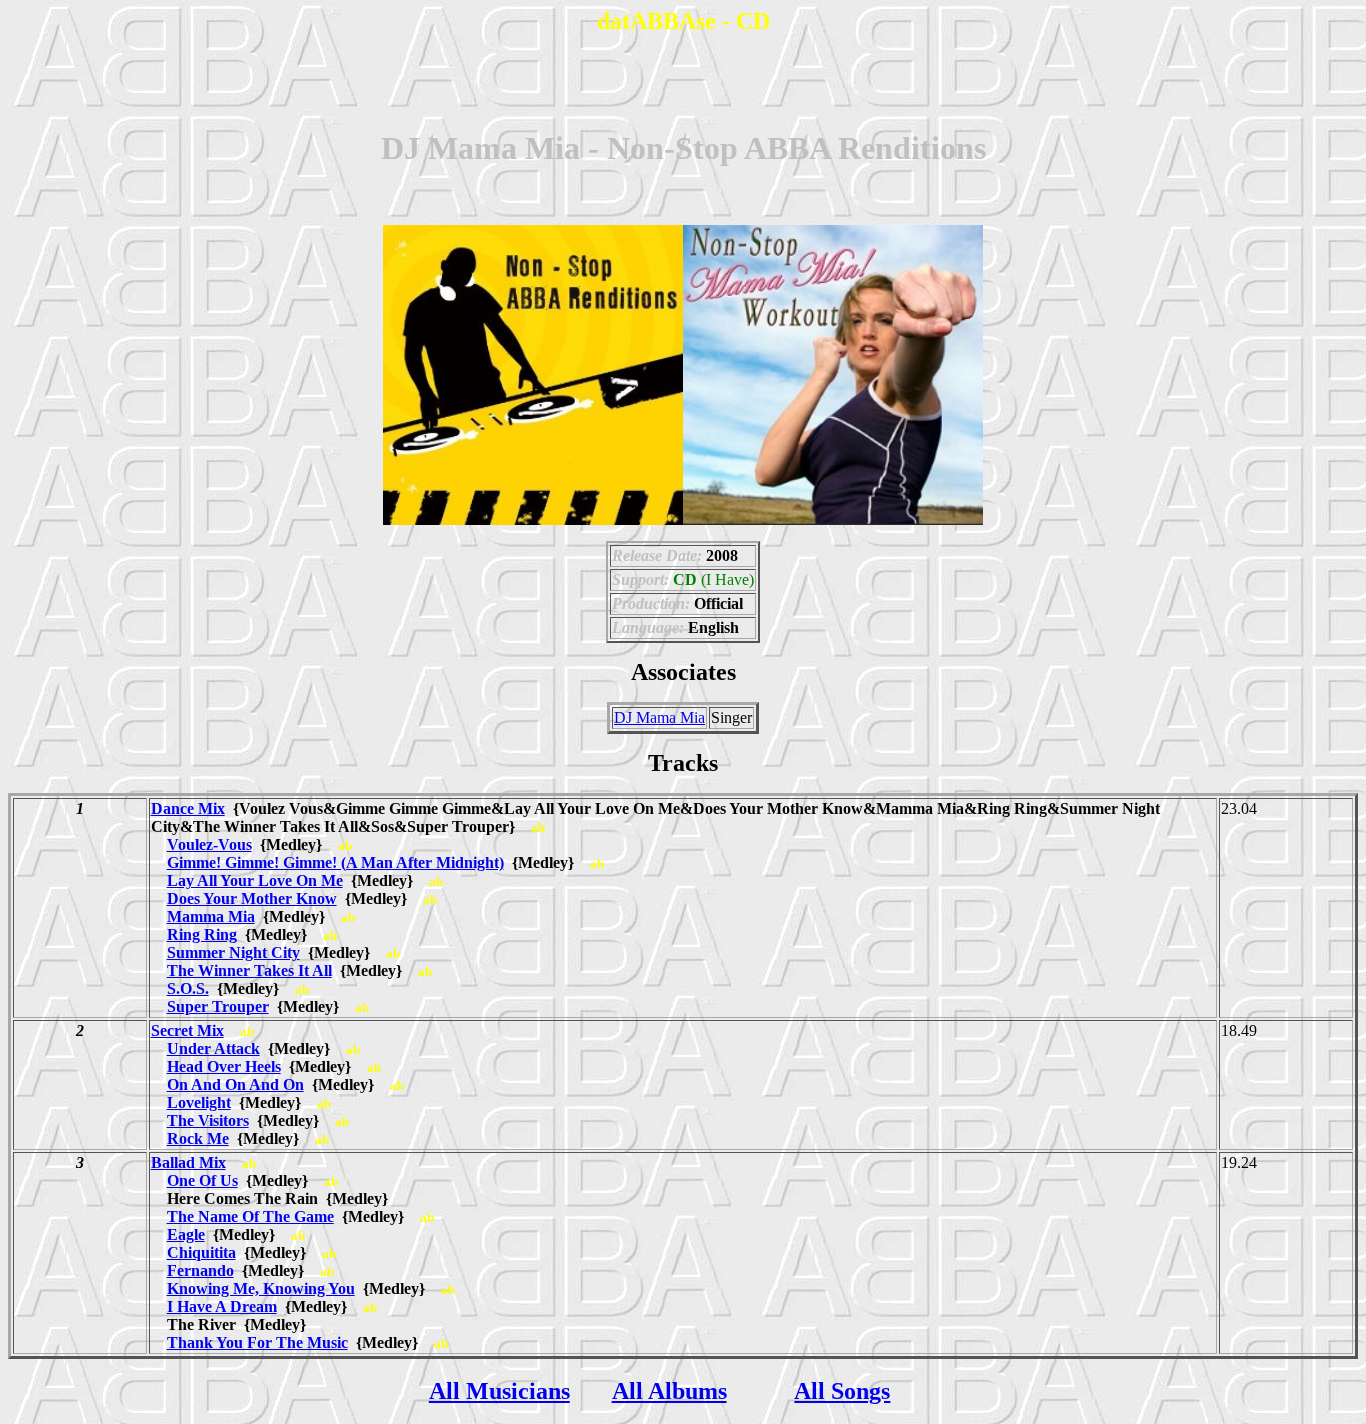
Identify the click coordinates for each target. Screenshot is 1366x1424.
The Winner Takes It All (249, 970)
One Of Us (202, 1180)
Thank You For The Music (257, 1342)
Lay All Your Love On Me (255, 880)
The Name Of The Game (250, 1216)
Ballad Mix (188, 1162)
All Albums (669, 1391)
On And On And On (235, 1084)
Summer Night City (233, 952)
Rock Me (198, 1138)
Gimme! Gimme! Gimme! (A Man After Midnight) (335, 862)
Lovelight (199, 1102)
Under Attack (213, 1048)
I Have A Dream (222, 1306)
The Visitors (208, 1120)
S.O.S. (188, 988)
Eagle (186, 1234)
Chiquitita (201, 1252)
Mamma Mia (211, 916)
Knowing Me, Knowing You (261, 1288)
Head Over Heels (224, 1066)
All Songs (842, 1391)
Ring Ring (202, 934)
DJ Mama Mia (659, 717)
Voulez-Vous (209, 844)
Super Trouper (218, 1006)
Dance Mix (188, 808)
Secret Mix (187, 1030)
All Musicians (499, 1391)
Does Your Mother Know (252, 898)
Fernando (200, 1270)
